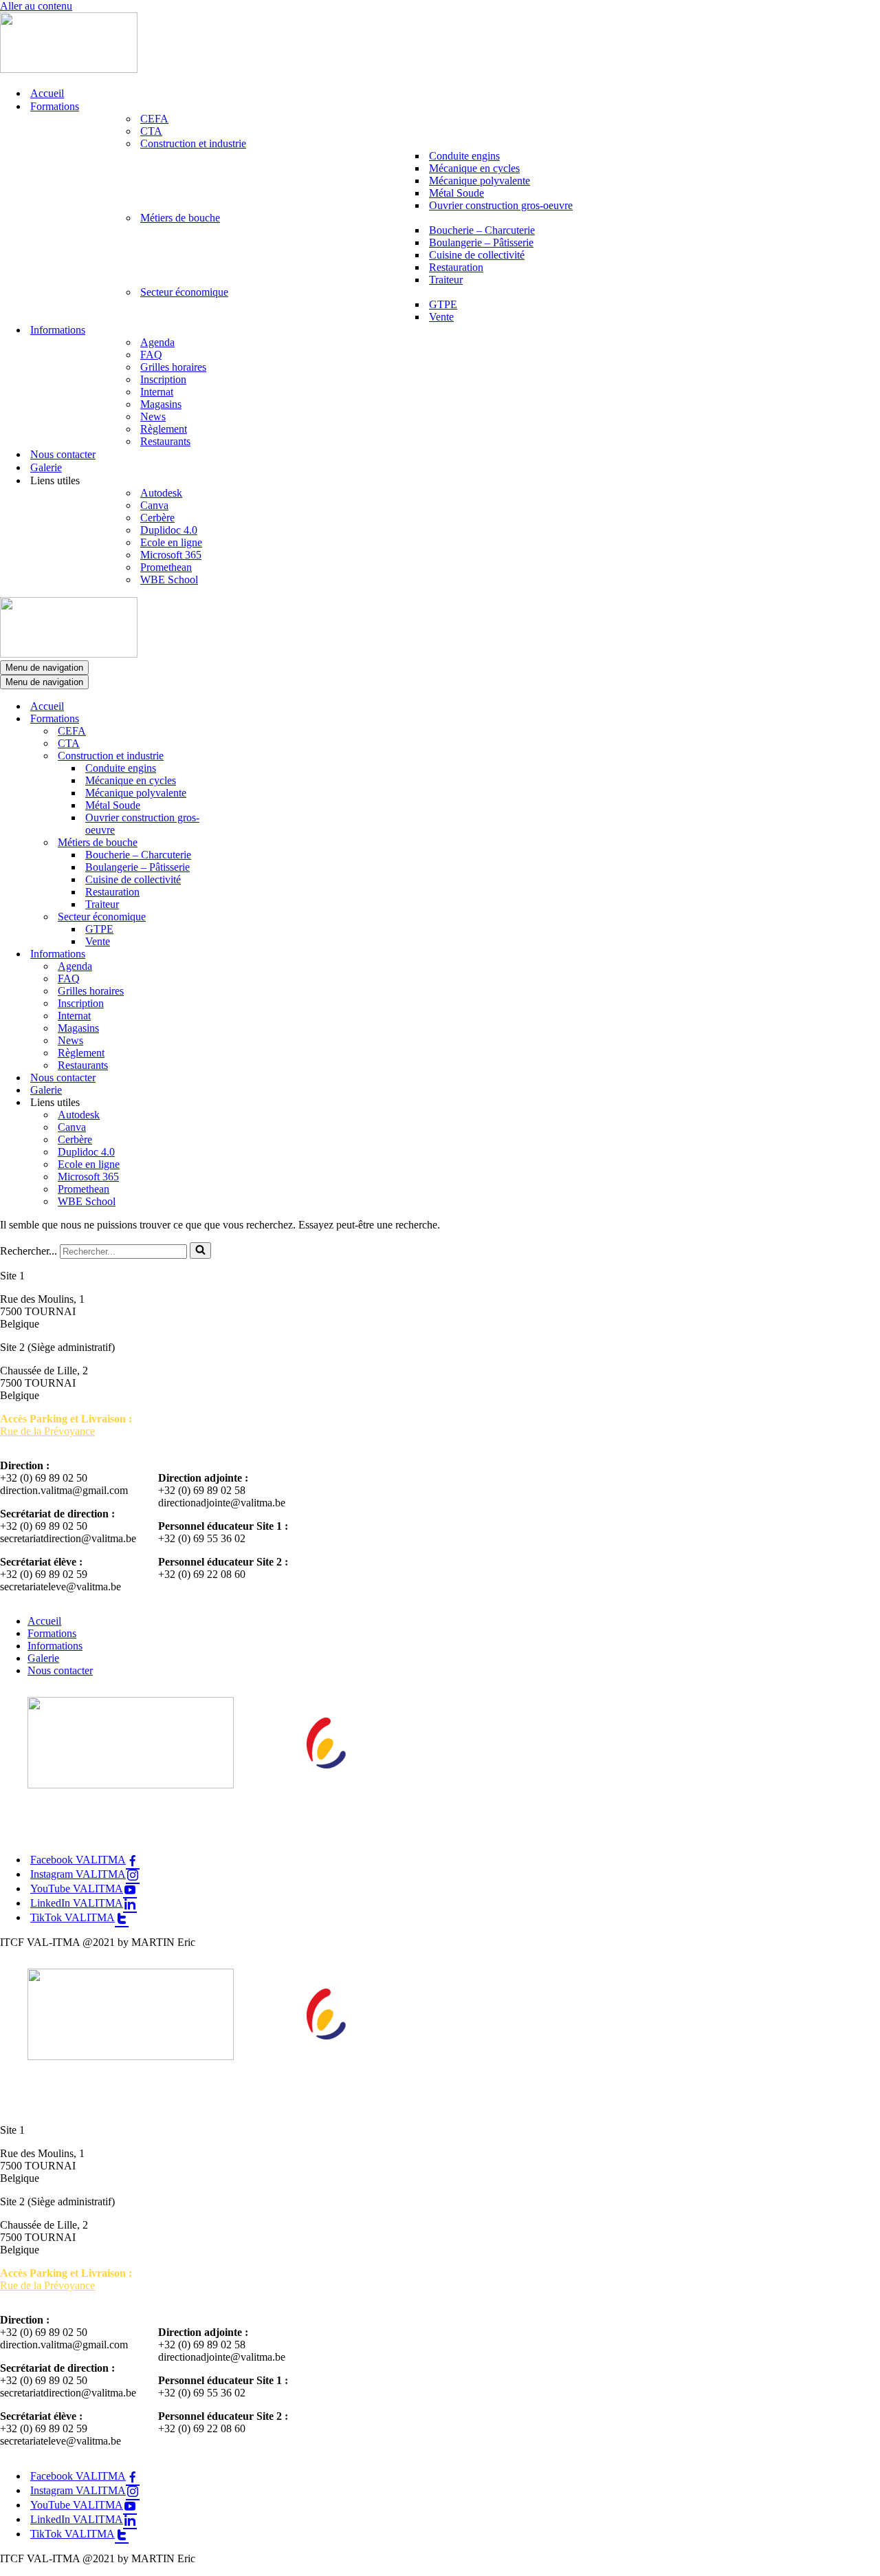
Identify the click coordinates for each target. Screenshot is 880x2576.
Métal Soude (456, 193)
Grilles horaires (173, 367)
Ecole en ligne (171, 542)
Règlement (164, 429)
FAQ (151, 355)
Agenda (157, 342)
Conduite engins (464, 156)
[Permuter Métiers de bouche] (241, 843)
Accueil (47, 93)
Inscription (163, 379)
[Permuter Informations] (241, 954)
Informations (55, 1646)
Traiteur (446, 280)
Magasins (161, 404)
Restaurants (165, 441)
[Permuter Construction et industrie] (241, 756)
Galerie (46, 467)
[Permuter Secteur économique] (241, 917)
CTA (151, 131)
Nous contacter (63, 454)
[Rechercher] (200, 1251)
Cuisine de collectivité (477, 255)
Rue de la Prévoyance (47, 1431)
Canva (154, 505)
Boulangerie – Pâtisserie (481, 242)
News (153, 416)
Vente (441, 317)
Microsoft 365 (171, 555)
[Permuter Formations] (241, 719)
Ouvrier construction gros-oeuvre (501, 205)
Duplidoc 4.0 (169, 530)
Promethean (166, 567)
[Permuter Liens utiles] (241, 1103)
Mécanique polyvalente (480, 181)
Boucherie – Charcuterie (482, 230)
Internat (157, 392)
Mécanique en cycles (474, 168)
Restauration (456, 267)
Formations (52, 1633)
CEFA (154, 119)
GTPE (443, 304)
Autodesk (161, 493)
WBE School (169, 580)
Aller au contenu (36, 6)
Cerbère (157, 518)
